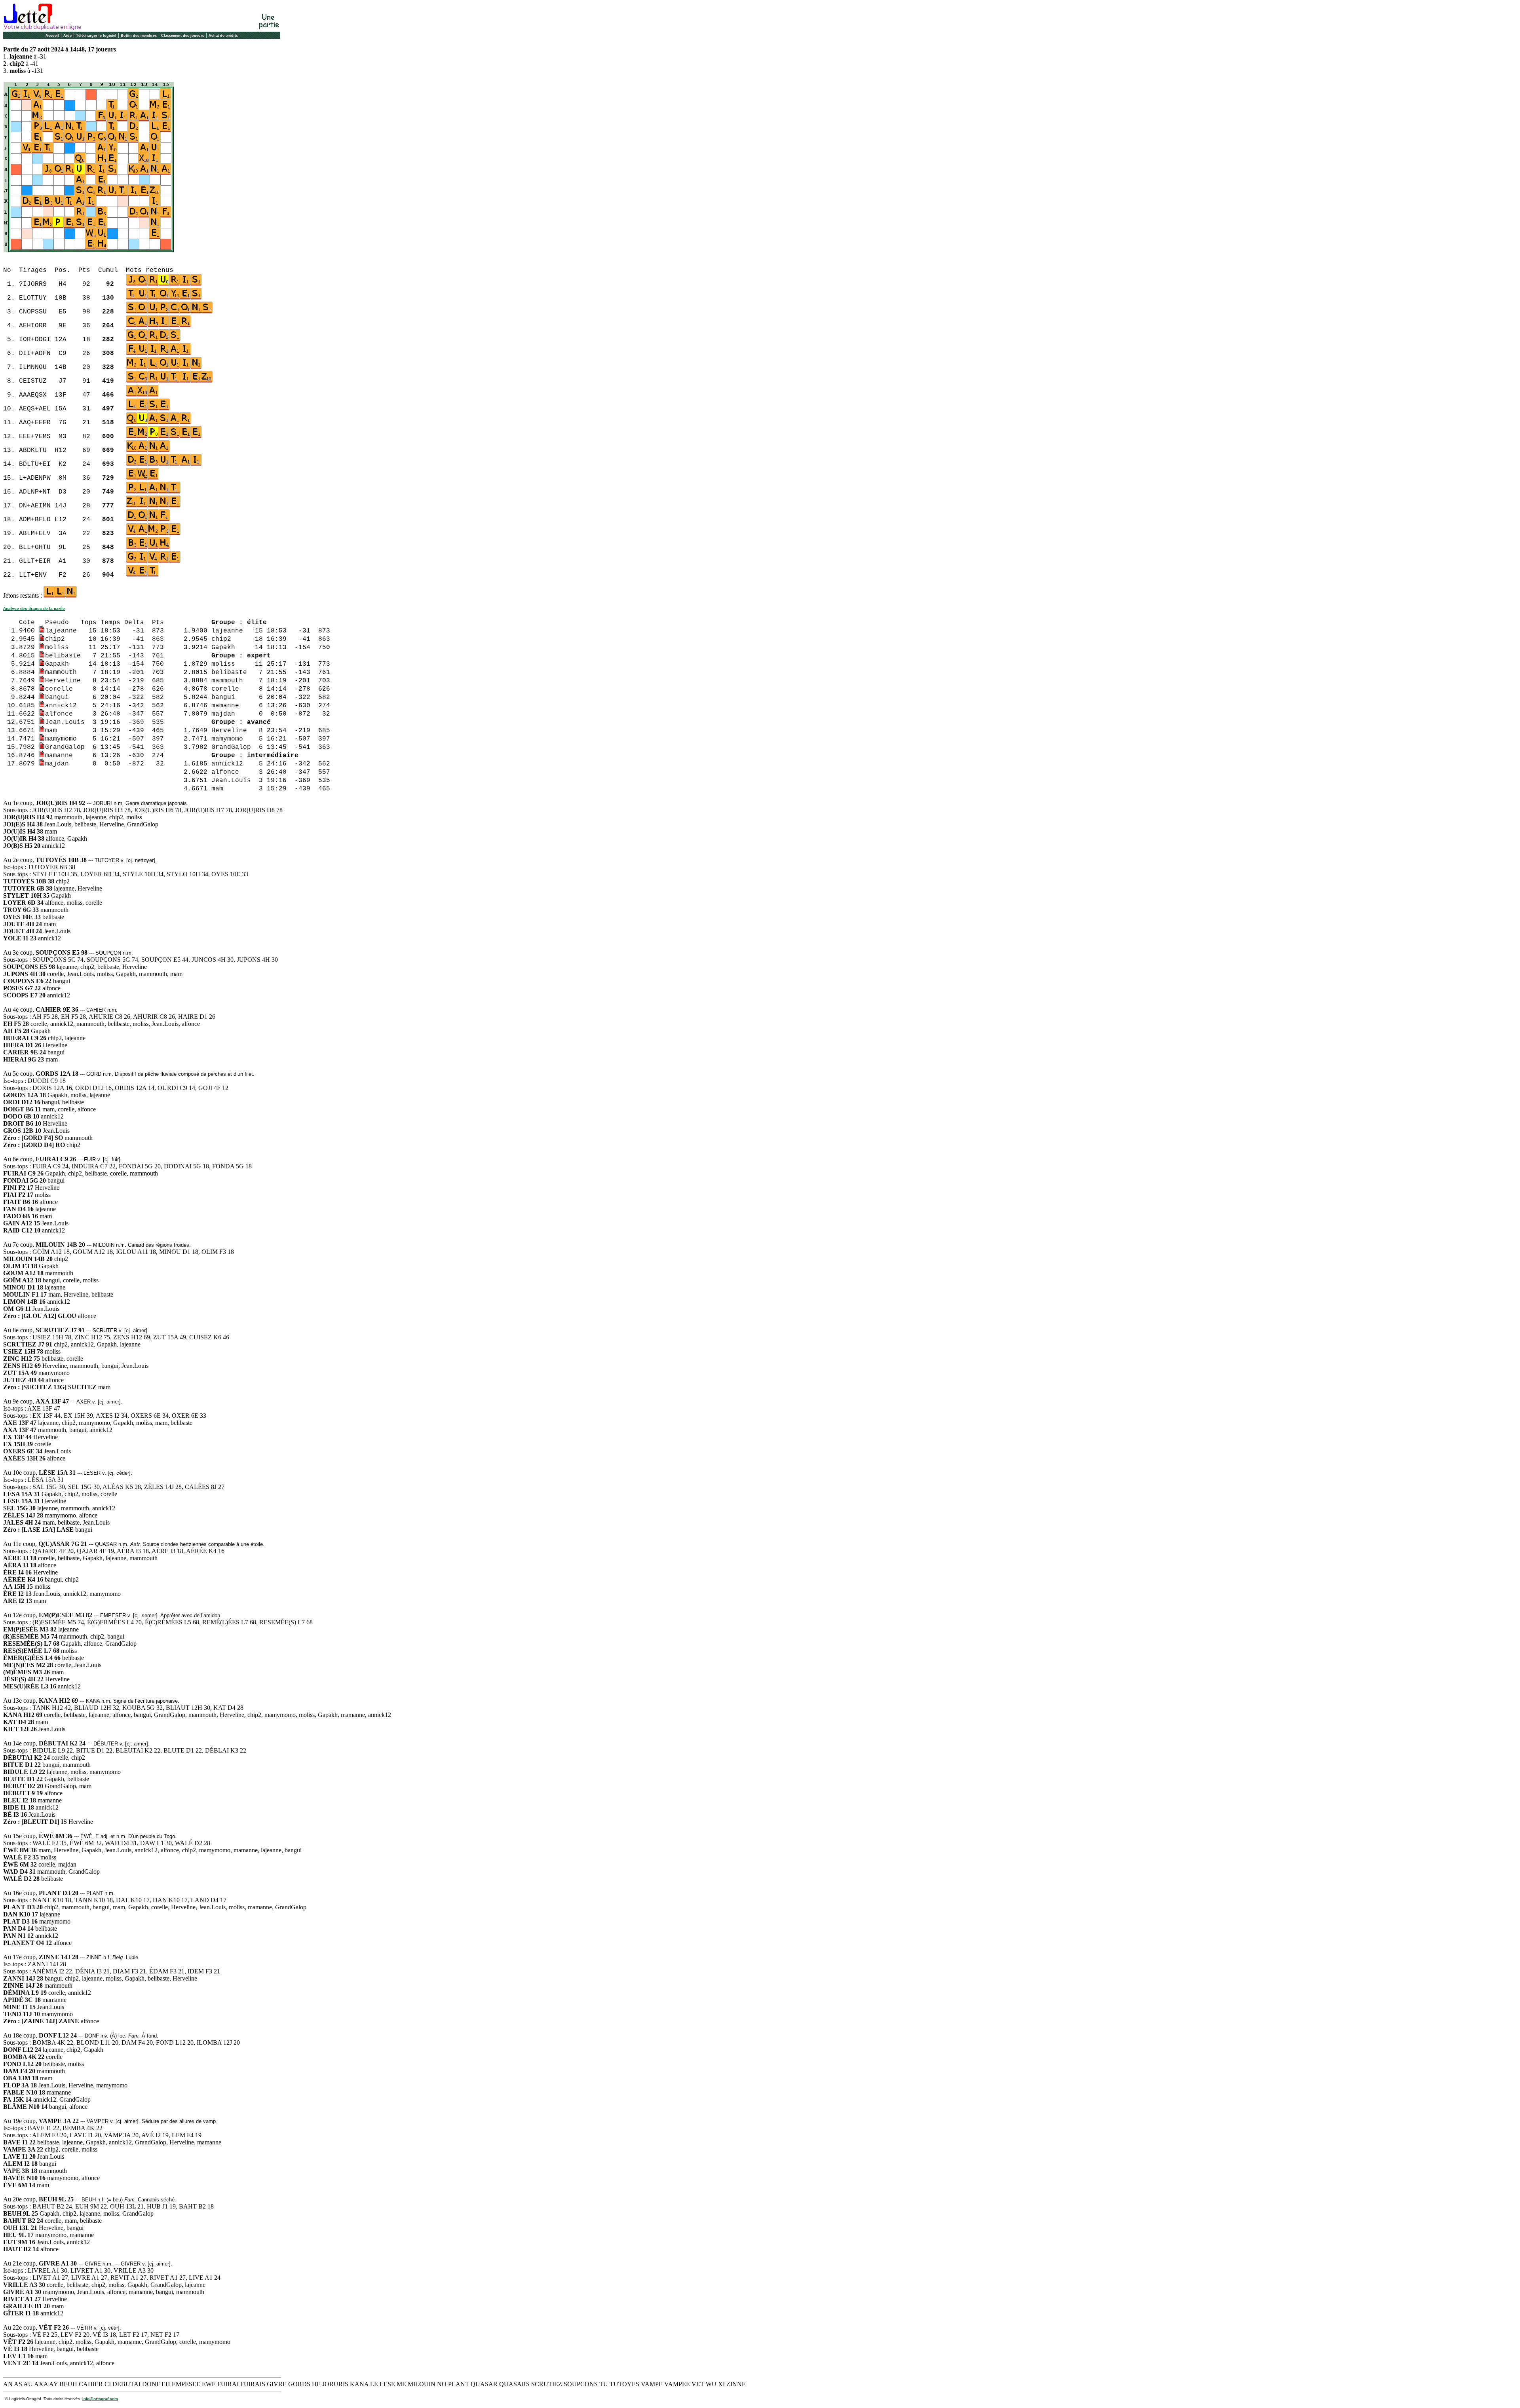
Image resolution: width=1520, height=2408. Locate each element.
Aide (67, 36)
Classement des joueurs (183, 36)
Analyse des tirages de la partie (34, 609)
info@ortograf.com (100, 2399)
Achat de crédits (223, 36)
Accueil (52, 36)
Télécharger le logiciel (96, 36)
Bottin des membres (139, 36)
